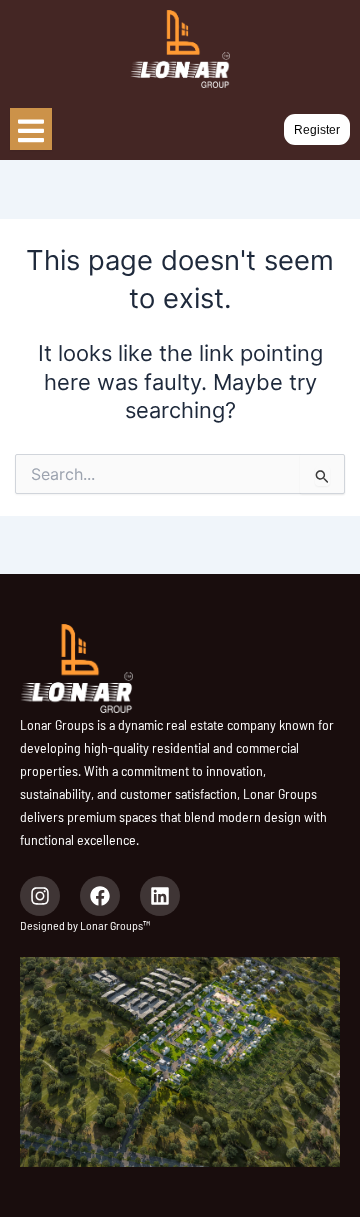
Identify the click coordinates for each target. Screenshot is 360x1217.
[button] (317, 130)
